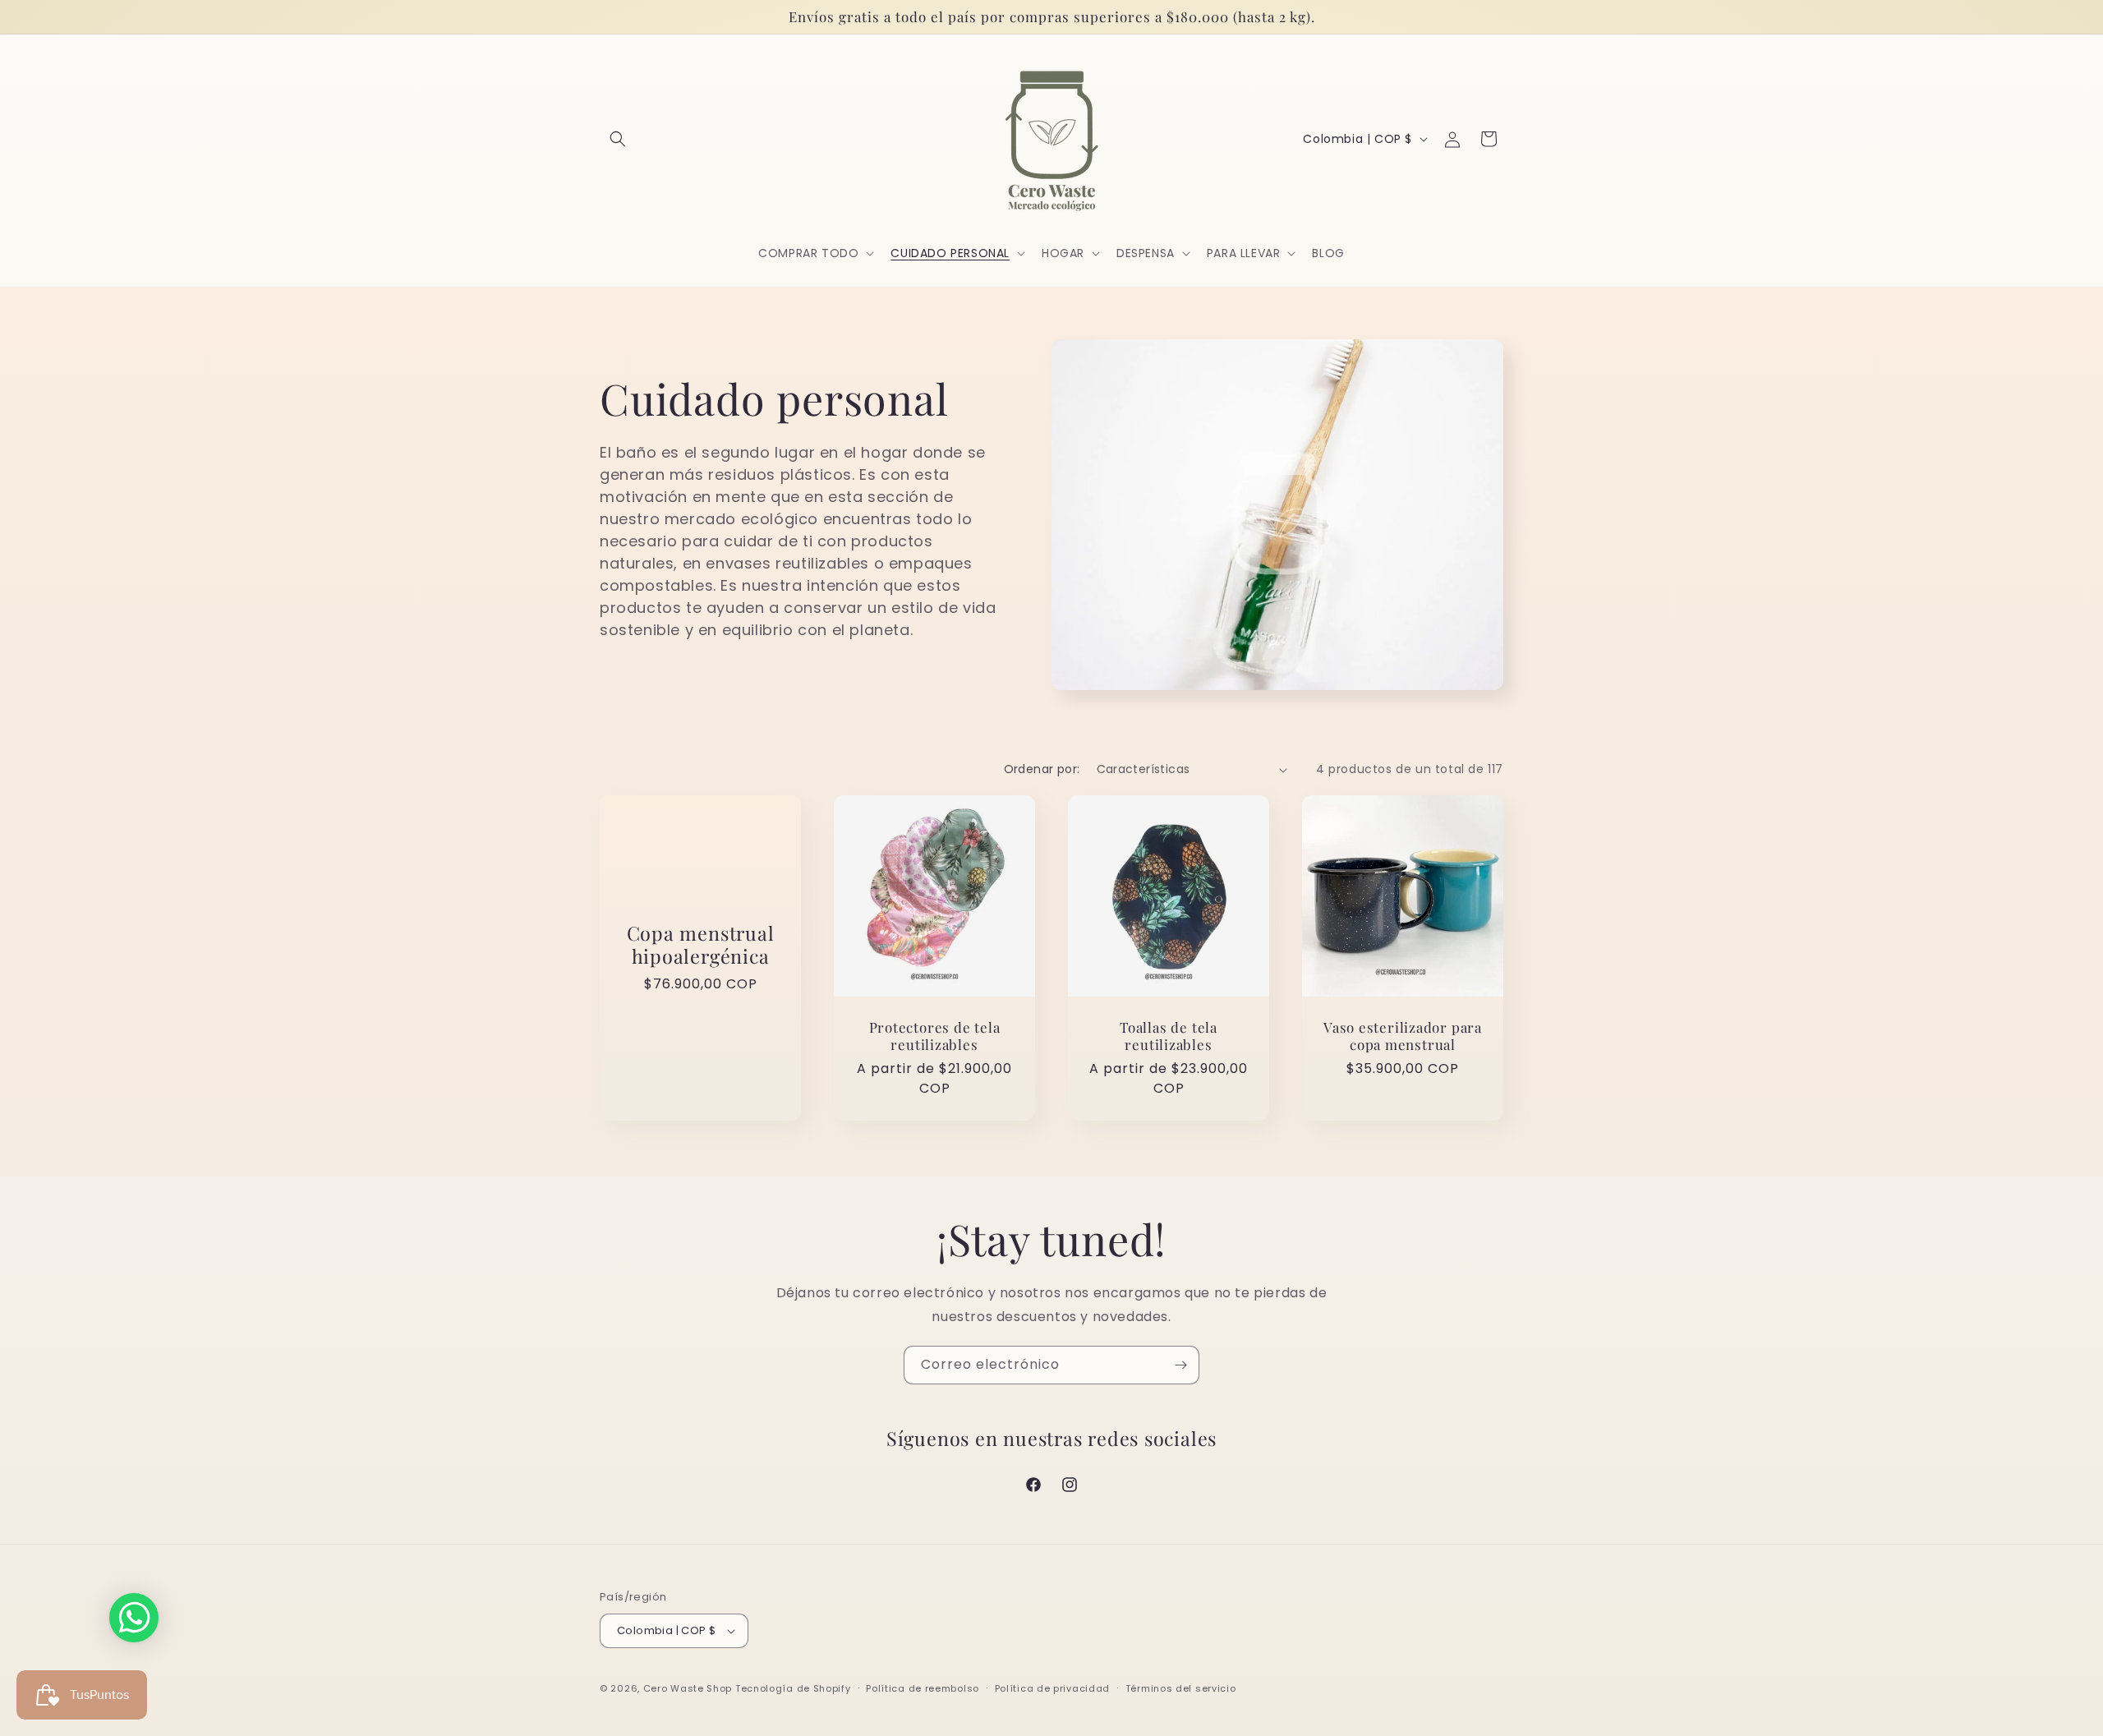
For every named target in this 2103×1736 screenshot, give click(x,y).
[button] (618, 139)
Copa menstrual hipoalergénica (701, 946)
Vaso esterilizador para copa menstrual (1403, 1036)
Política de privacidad (1052, 1688)
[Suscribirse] (1180, 1365)
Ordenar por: (1042, 769)
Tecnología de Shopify (793, 1688)
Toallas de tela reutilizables (1169, 1036)
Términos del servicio (1181, 1688)
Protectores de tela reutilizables (935, 1036)
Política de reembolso (923, 1688)
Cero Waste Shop (688, 1688)
